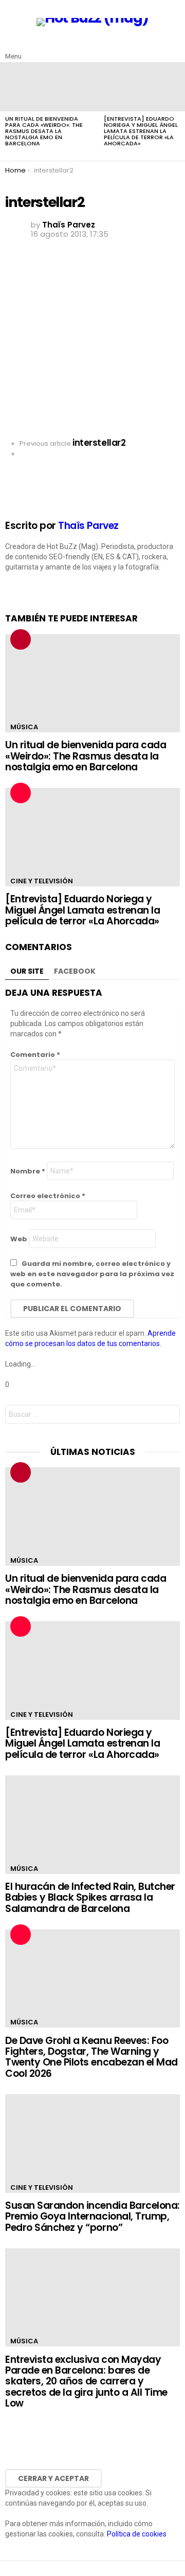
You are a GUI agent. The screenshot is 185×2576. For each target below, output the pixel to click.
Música (24, 727)
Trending (21, 639)
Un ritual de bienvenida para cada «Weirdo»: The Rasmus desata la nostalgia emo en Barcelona (44, 131)
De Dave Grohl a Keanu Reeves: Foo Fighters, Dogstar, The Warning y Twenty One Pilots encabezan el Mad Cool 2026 (91, 2057)
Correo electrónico (48, 1196)
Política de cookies (137, 2534)
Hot (21, 793)
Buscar (170, 1416)
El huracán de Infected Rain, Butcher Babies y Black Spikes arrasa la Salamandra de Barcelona (90, 1898)
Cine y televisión (42, 881)
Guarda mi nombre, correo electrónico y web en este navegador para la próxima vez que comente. (92, 1274)
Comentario (35, 1055)
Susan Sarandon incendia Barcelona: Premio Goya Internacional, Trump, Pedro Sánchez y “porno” (92, 2217)
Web (19, 1239)
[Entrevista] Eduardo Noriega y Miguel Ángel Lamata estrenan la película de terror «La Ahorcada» (141, 131)
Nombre (28, 1171)
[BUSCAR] (174, 48)
